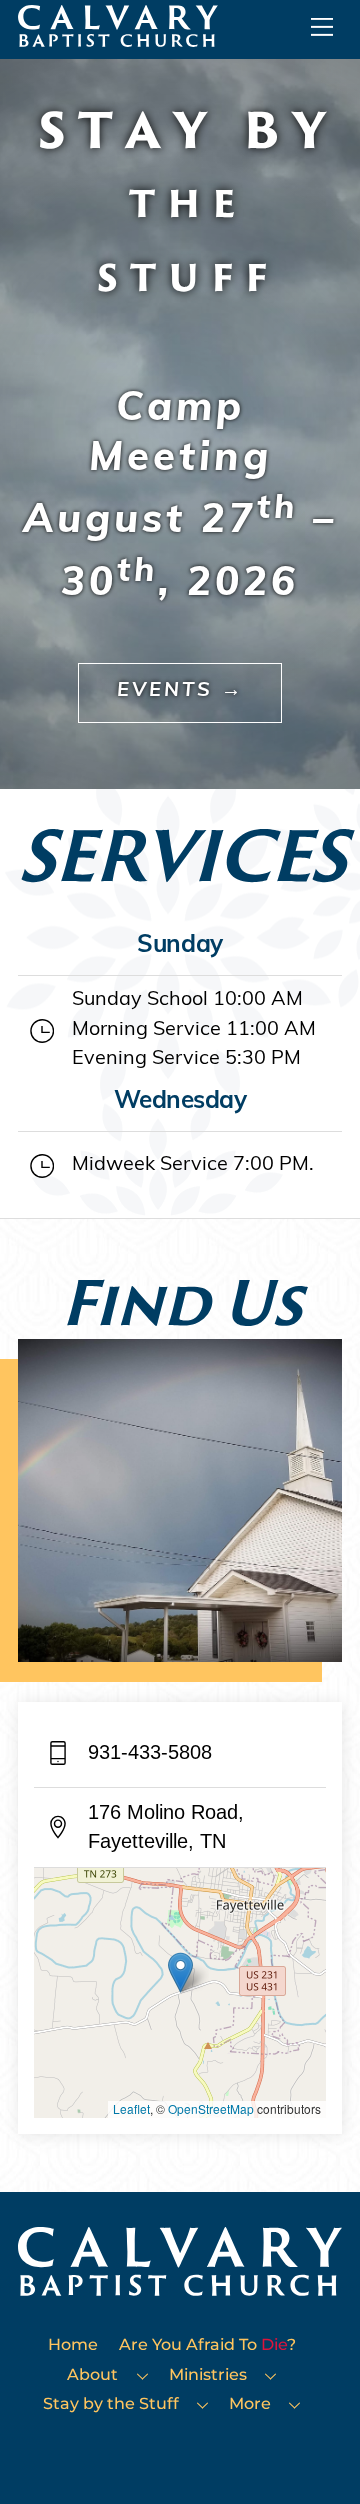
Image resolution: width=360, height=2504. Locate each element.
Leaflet (131, 2108)
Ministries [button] (208, 2374)
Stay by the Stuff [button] (111, 2403)
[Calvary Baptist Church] (118, 38)
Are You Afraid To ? (207, 2344)
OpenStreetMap (211, 2108)
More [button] (250, 2403)
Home (73, 2344)
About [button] (92, 2374)
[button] (180, 1972)
